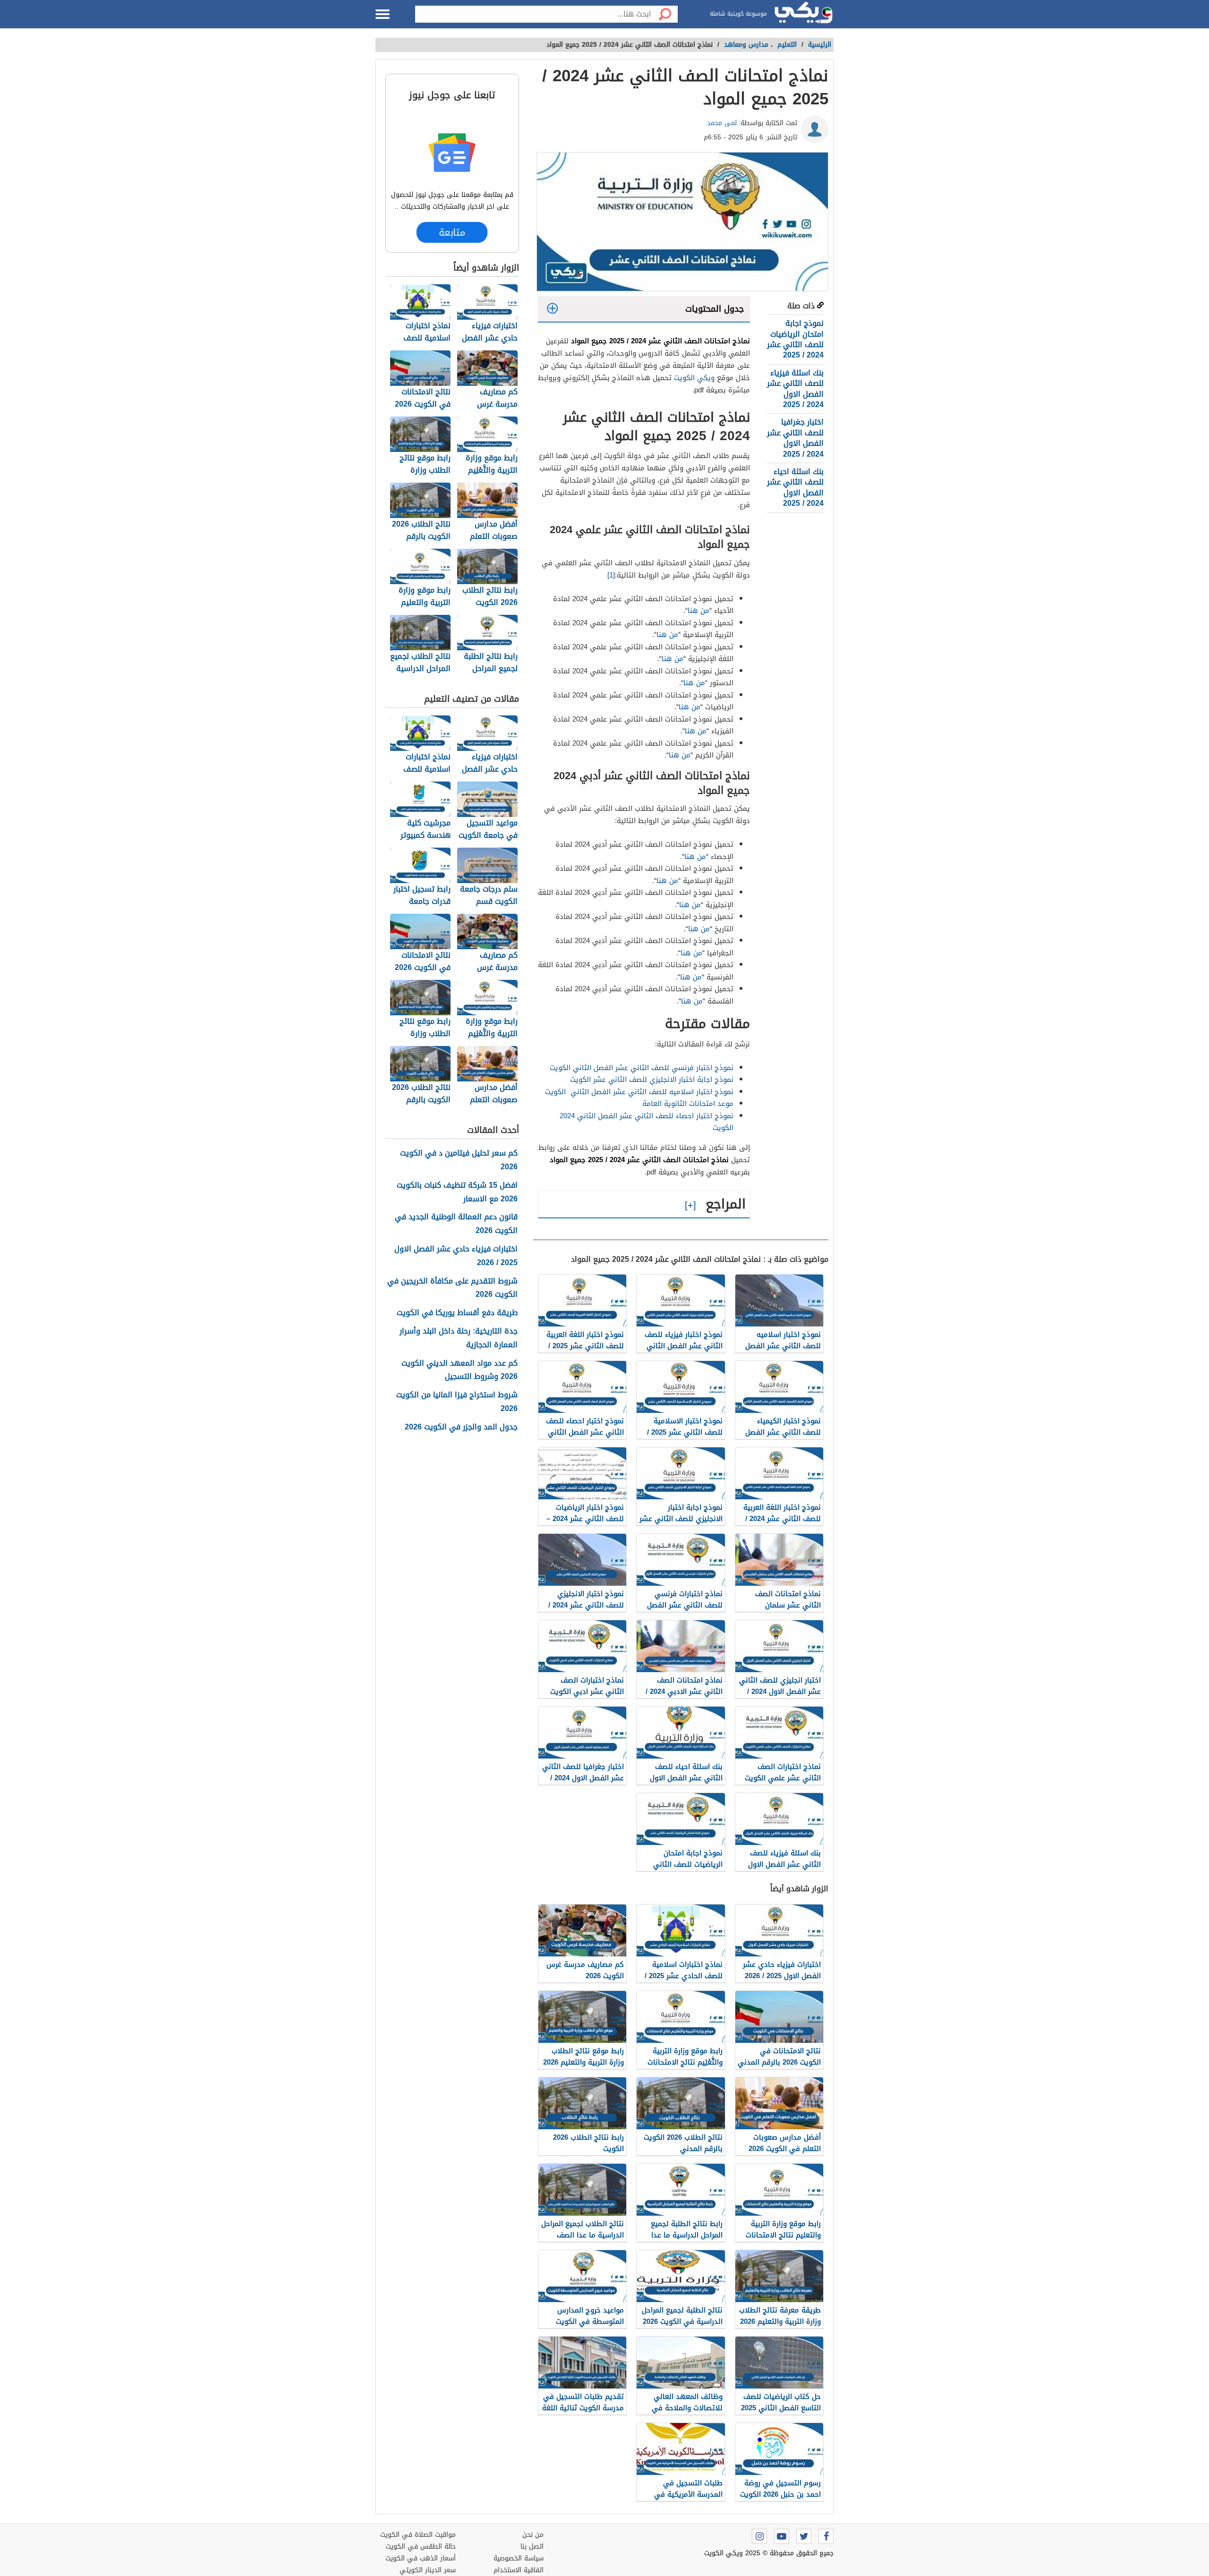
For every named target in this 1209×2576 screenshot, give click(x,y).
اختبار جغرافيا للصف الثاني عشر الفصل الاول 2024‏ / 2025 (795, 438)
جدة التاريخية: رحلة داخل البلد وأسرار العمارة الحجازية (459, 1338)
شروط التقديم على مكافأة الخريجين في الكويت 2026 (452, 1288)
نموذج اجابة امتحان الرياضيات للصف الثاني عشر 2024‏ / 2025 (795, 339)
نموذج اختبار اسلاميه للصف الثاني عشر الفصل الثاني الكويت (639, 1092)
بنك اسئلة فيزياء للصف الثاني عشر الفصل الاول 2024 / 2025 (795, 389)
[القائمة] (383, 14)
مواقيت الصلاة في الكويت (418, 2535)
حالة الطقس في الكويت (421, 2546)
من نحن (533, 2535)
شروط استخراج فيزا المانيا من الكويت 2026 (457, 1402)
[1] (611, 575)
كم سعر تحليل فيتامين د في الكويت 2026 (459, 1160)
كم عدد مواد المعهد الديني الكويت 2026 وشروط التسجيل (460, 1370)
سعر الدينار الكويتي (428, 2570)
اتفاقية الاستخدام (519, 2570)
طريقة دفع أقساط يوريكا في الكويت (457, 1313)
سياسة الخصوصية (519, 2558)
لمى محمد (722, 123)
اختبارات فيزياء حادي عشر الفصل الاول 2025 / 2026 (456, 1256)
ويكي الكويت (694, 378)
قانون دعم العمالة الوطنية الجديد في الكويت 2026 (456, 1224)
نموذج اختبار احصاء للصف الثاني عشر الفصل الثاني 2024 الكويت (647, 1122)
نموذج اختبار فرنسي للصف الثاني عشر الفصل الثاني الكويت (642, 1068)
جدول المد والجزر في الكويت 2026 (461, 1427)
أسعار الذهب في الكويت (421, 2558)
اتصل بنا (532, 2546)
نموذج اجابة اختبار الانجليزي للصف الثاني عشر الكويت (652, 1080)
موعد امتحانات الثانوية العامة (688, 1104)
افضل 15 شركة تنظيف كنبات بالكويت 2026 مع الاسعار (457, 1192)
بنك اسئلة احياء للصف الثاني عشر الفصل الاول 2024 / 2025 (795, 487)
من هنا (698, 611)
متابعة (452, 232)
